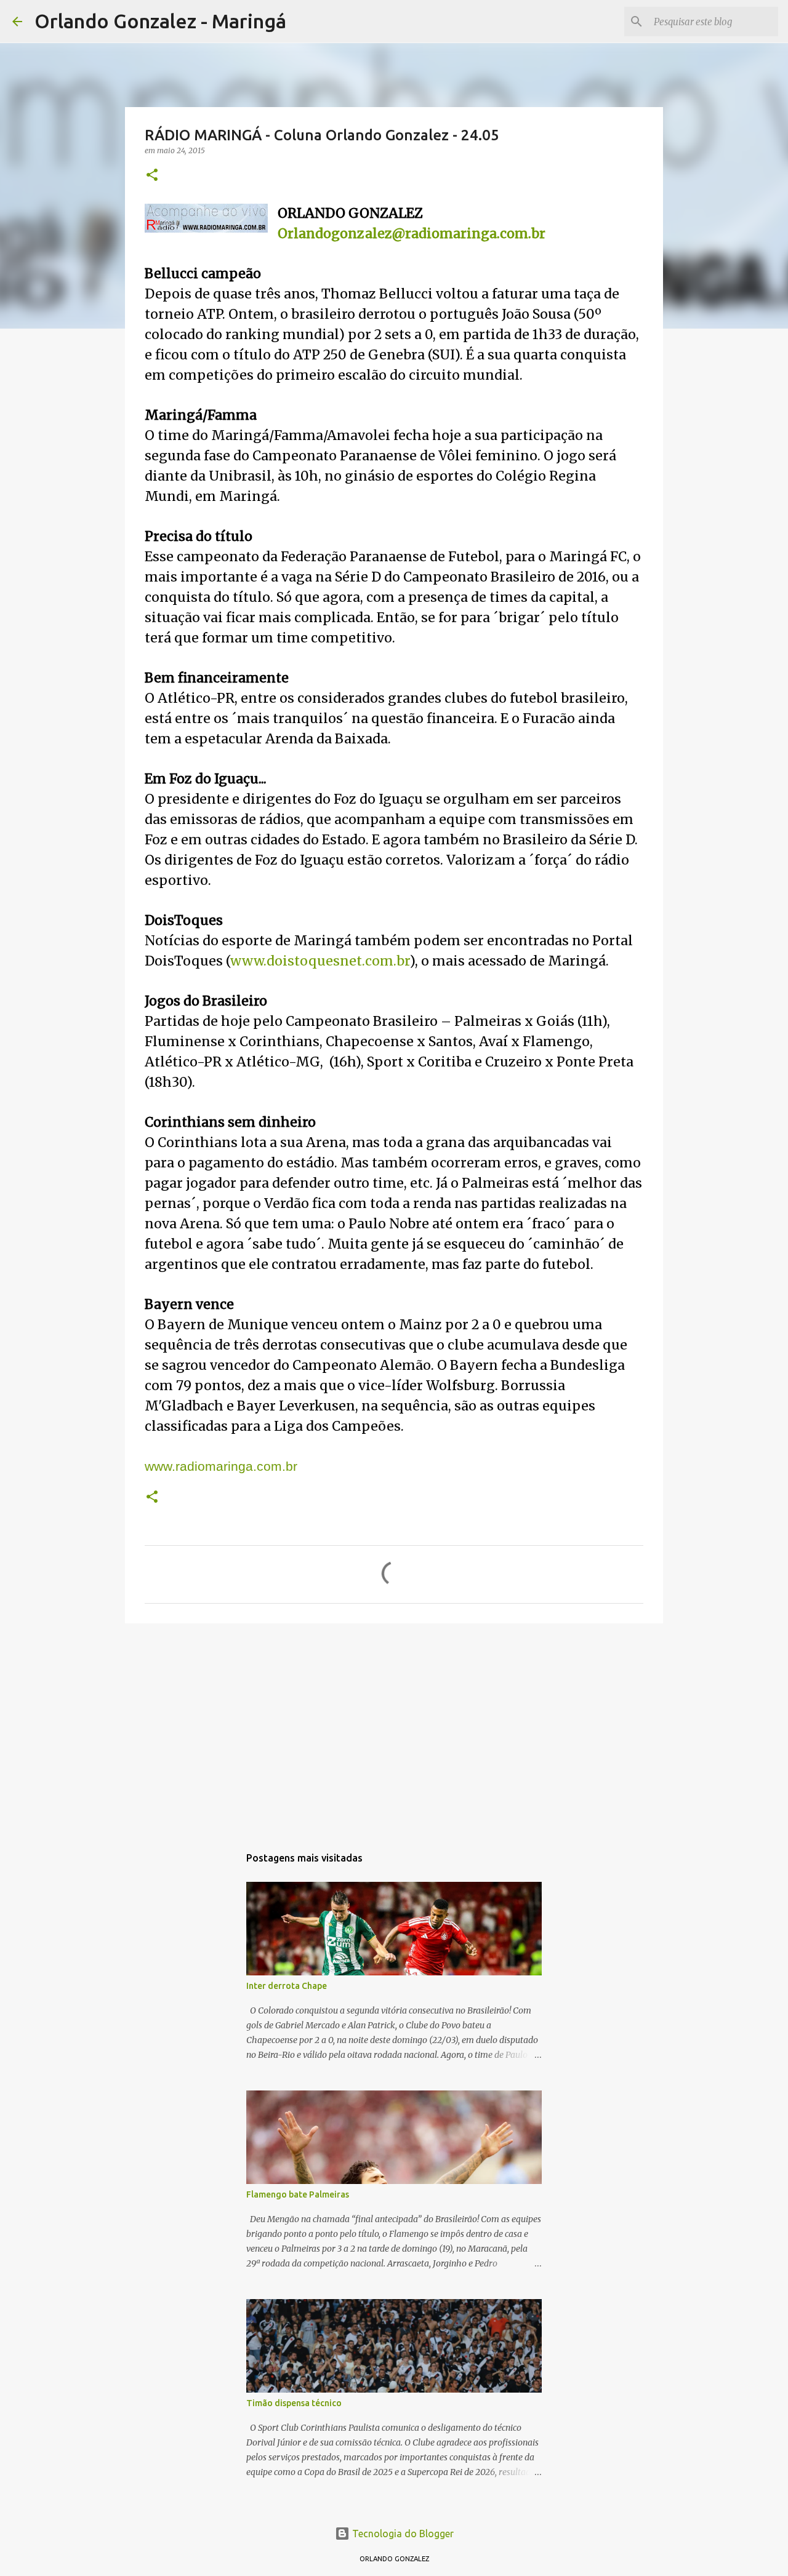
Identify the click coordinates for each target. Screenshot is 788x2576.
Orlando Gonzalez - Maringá (160, 21)
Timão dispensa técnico (294, 2403)
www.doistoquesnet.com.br (320, 961)
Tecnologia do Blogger (402, 2534)
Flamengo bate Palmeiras (298, 2194)
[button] (152, 176)
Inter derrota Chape (287, 1986)
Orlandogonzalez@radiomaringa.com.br (412, 234)
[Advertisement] (394, 1728)
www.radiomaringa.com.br (221, 1466)
